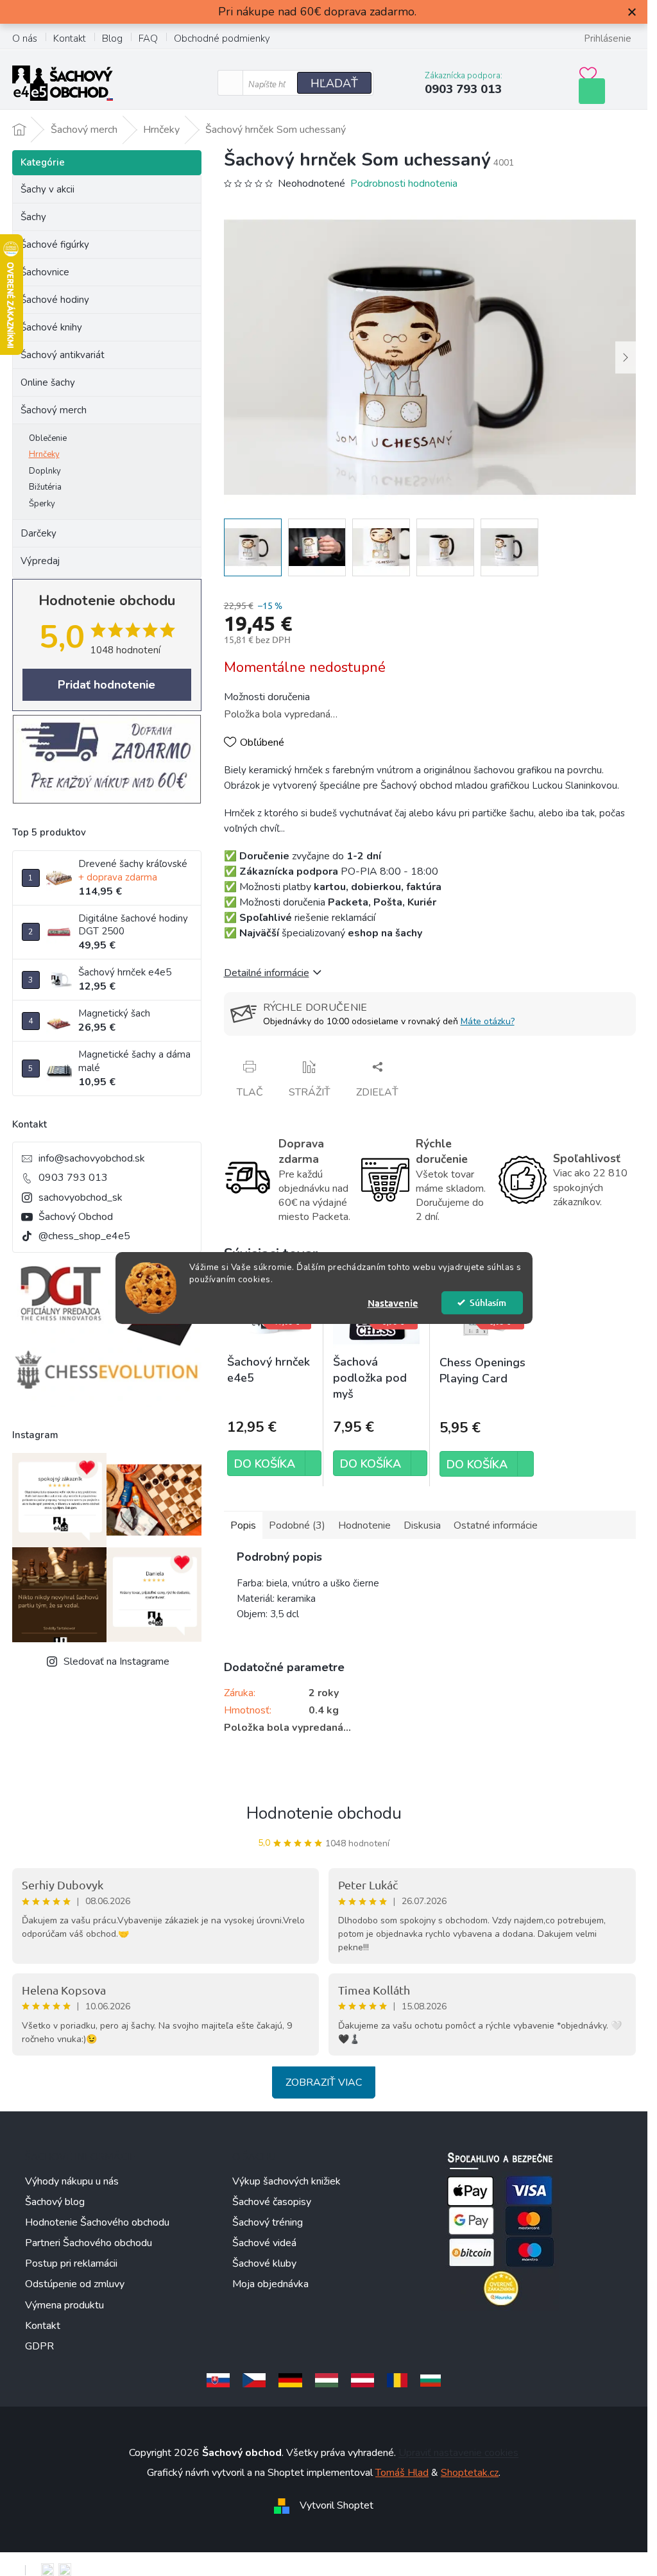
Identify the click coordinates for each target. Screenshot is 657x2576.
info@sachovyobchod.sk (92, 1158)
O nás (25, 39)
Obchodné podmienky (222, 39)
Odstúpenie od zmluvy (75, 2284)
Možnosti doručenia (267, 697)
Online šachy (48, 382)
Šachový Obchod (76, 1217)
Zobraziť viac (324, 2082)
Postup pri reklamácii (71, 2263)
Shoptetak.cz (470, 2473)
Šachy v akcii (47, 189)
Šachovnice (45, 272)
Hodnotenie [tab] (364, 1525)
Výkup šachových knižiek (286, 2181)
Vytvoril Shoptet (337, 2505)
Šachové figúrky (55, 245)
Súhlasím (488, 1302)
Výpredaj (40, 561)
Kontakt (70, 39)
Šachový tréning (268, 2222)
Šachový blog (55, 2202)
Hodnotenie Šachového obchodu (97, 2222)
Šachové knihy (51, 327)
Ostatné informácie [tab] (496, 1525)
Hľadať (334, 83)
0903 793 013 (73, 1178)
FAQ (148, 39)
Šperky (42, 504)
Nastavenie (393, 1303)
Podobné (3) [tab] (297, 1525)
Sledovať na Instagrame (116, 1662)
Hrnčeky (44, 454)
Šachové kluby (264, 2263)
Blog (112, 39)
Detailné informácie (267, 973)
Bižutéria (45, 487)
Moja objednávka (270, 2284)
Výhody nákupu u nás (72, 2181)
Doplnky (45, 471)
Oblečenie (48, 438)
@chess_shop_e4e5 (84, 1236)
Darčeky (38, 533)
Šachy (33, 217)
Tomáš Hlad (402, 2473)
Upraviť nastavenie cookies (458, 2453)
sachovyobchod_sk (81, 1198)
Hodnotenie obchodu (324, 1813)
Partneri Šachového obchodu (89, 2243)
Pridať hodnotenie (107, 685)
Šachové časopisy (272, 2202)
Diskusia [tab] (422, 1525)
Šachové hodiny (55, 300)
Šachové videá (264, 2243)
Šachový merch (54, 410)
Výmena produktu (64, 2305)
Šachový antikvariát (63, 355)
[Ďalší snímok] (626, 357)
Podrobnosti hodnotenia (404, 184)
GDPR (39, 2346)
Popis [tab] (243, 1525)
